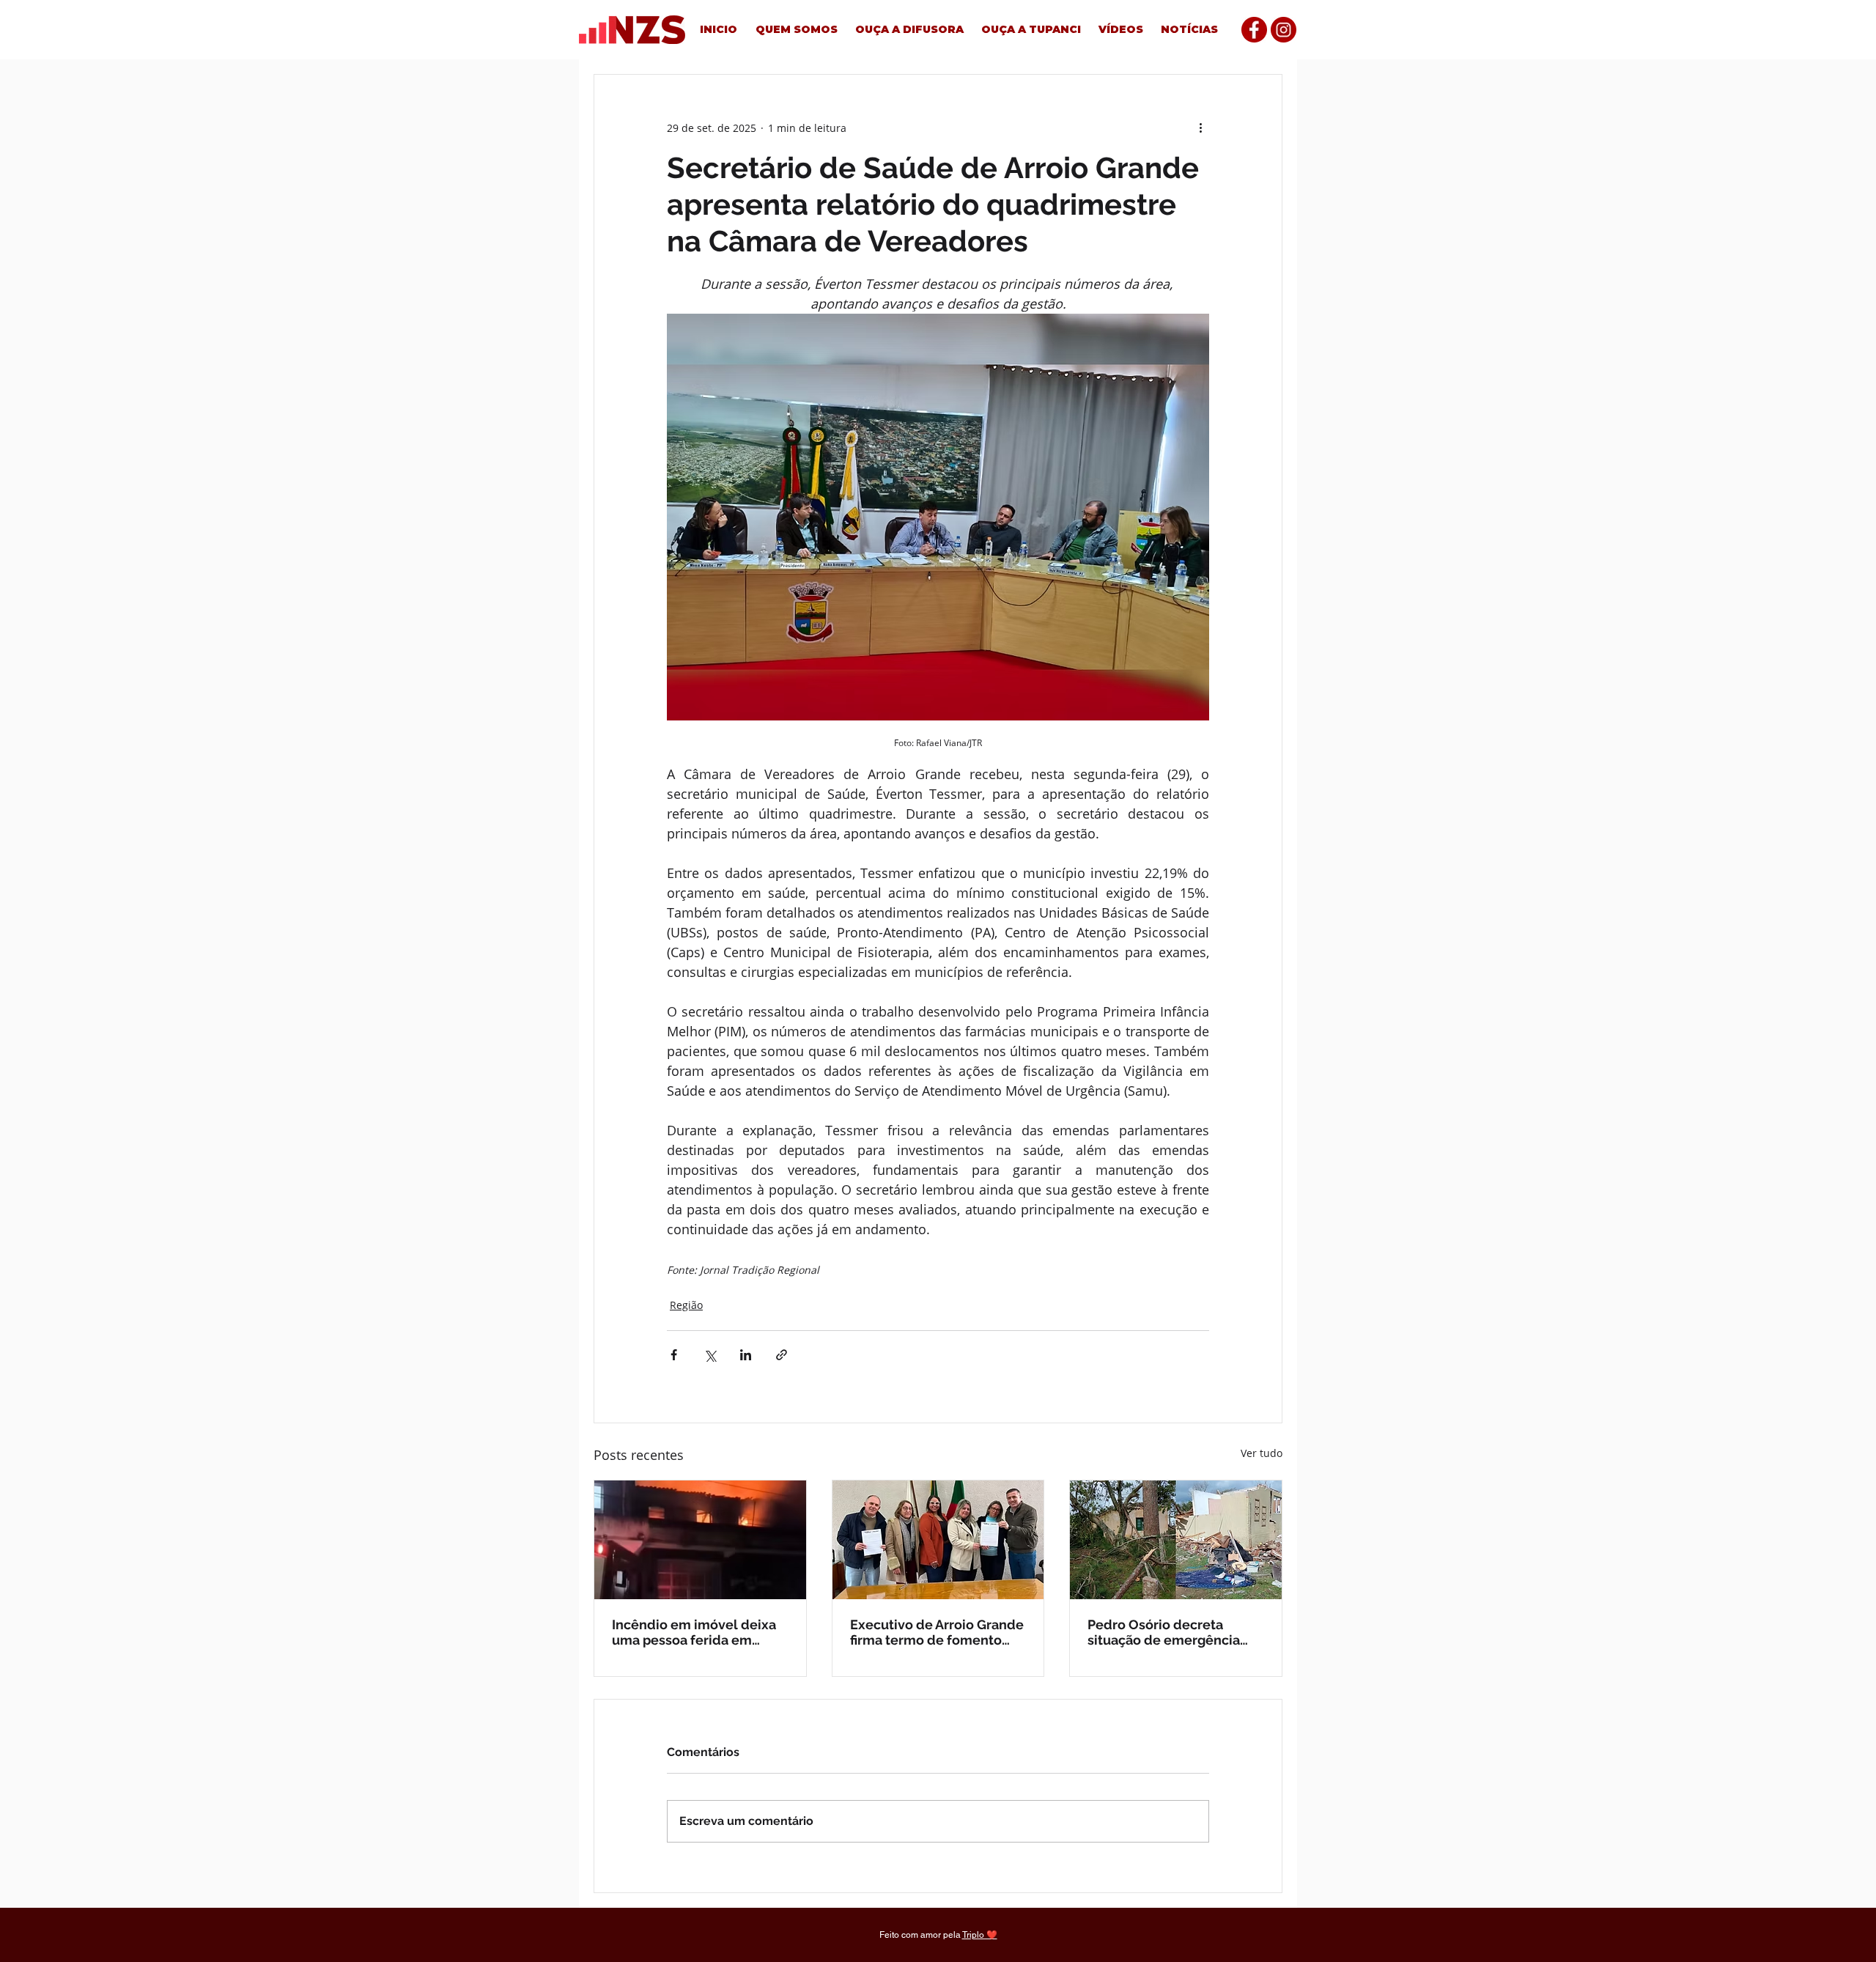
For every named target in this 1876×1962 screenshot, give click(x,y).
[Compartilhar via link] (782, 1355)
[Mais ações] (1200, 128)
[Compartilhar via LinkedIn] (746, 1355)
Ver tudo (1262, 1453)
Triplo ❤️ (980, 1935)
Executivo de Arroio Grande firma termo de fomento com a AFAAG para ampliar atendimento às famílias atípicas (937, 1632)
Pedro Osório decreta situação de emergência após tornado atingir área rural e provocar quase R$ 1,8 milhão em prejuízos (1168, 1632)
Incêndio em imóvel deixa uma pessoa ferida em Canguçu (694, 1632)
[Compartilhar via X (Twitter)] (710, 1355)
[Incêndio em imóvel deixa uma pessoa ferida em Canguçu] (700, 1540)
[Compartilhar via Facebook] (674, 1355)
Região (686, 1305)
